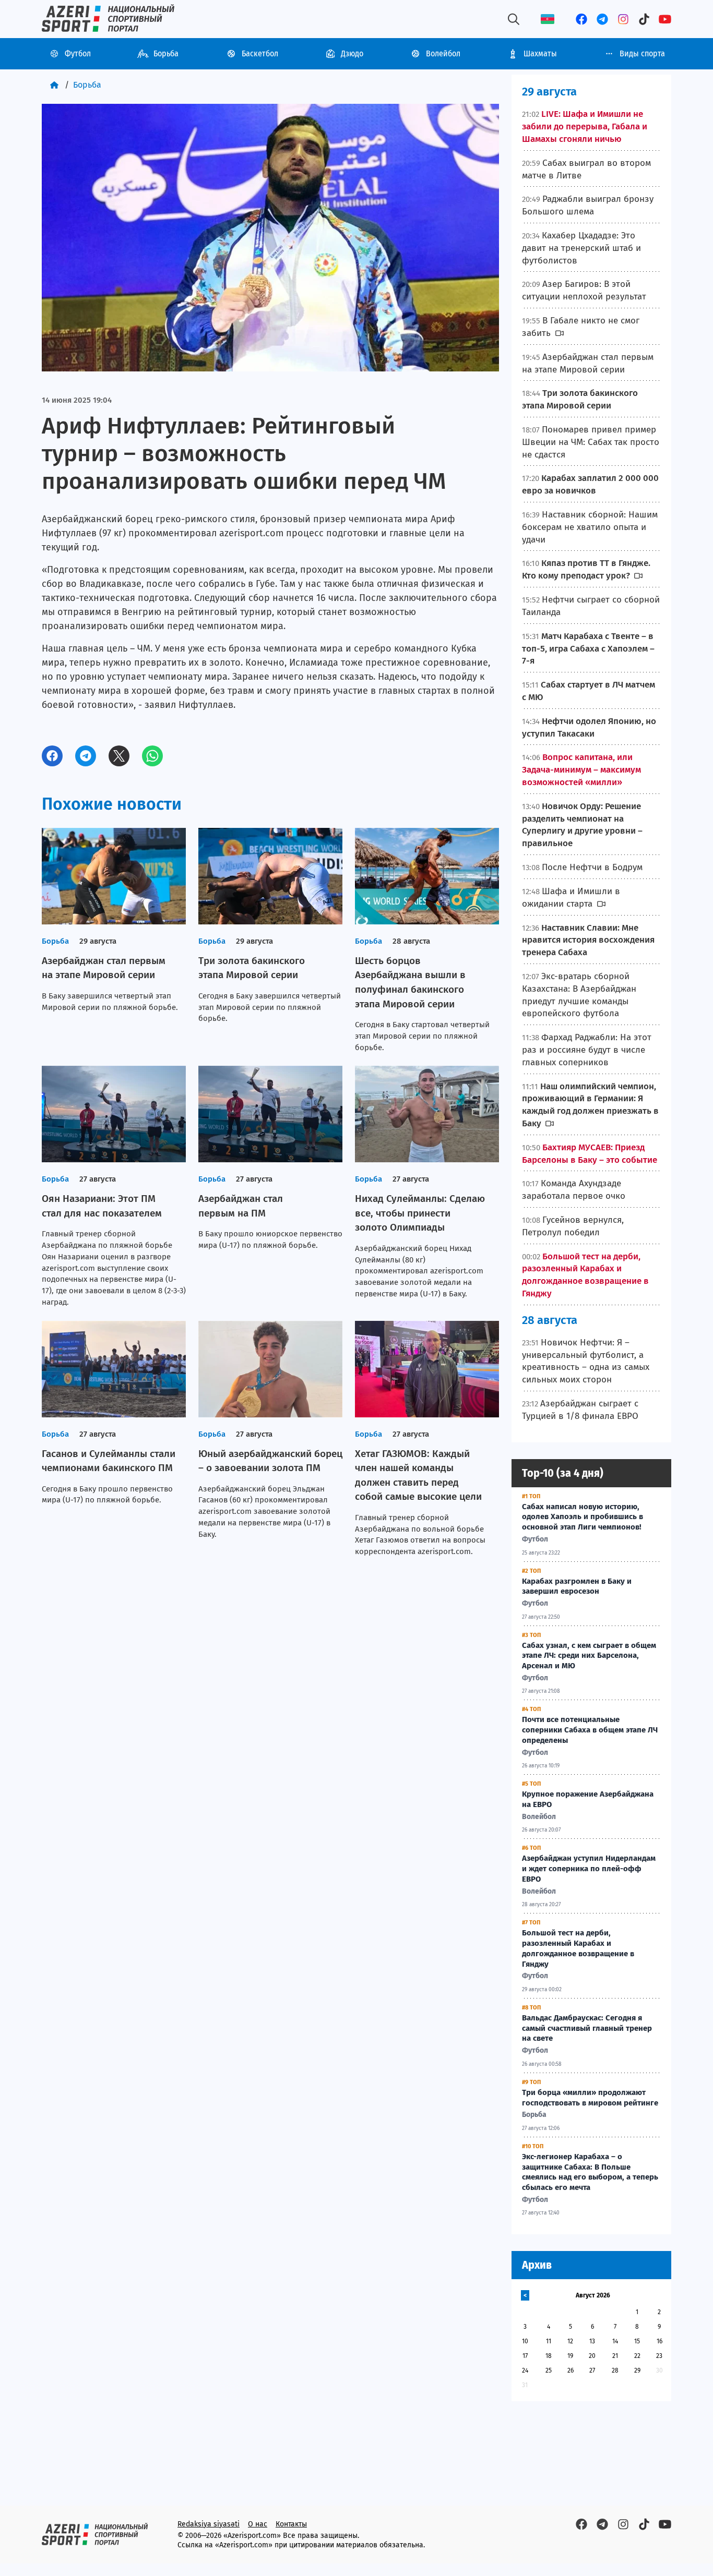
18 (549, 2356)
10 (525, 2341)
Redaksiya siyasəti (209, 2524)
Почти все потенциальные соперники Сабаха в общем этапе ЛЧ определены (590, 1730)
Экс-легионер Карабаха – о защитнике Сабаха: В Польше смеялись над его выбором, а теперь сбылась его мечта (590, 2172)
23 (659, 2356)
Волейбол (443, 53)
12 (570, 2341)
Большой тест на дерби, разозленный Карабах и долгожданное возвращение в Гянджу (578, 1948)
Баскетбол (260, 53)
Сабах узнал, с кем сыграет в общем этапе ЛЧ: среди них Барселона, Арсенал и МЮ (589, 1656)
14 (615, 2341)
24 (525, 2370)
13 (592, 2341)
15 (637, 2341)
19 (570, 2356)
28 (615, 2370)
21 (615, 2356)
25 (549, 2370)
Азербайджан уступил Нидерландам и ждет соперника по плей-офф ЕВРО (589, 1869)
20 (592, 2356)
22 (637, 2356)
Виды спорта (642, 53)
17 (525, 2356)
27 (592, 2370)
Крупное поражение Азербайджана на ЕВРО (588, 1799)
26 (571, 2370)
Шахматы (540, 53)
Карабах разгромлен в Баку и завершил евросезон (577, 1586)
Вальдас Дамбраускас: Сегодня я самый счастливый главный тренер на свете (587, 2028)
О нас (258, 2524)
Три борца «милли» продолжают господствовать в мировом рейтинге (590, 2098)
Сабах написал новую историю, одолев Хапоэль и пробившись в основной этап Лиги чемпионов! (583, 1517)
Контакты (291, 2524)
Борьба (166, 53)
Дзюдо (352, 53)
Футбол (78, 53)
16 (659, 2341)
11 (549, 2341)
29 (637, 2370)
